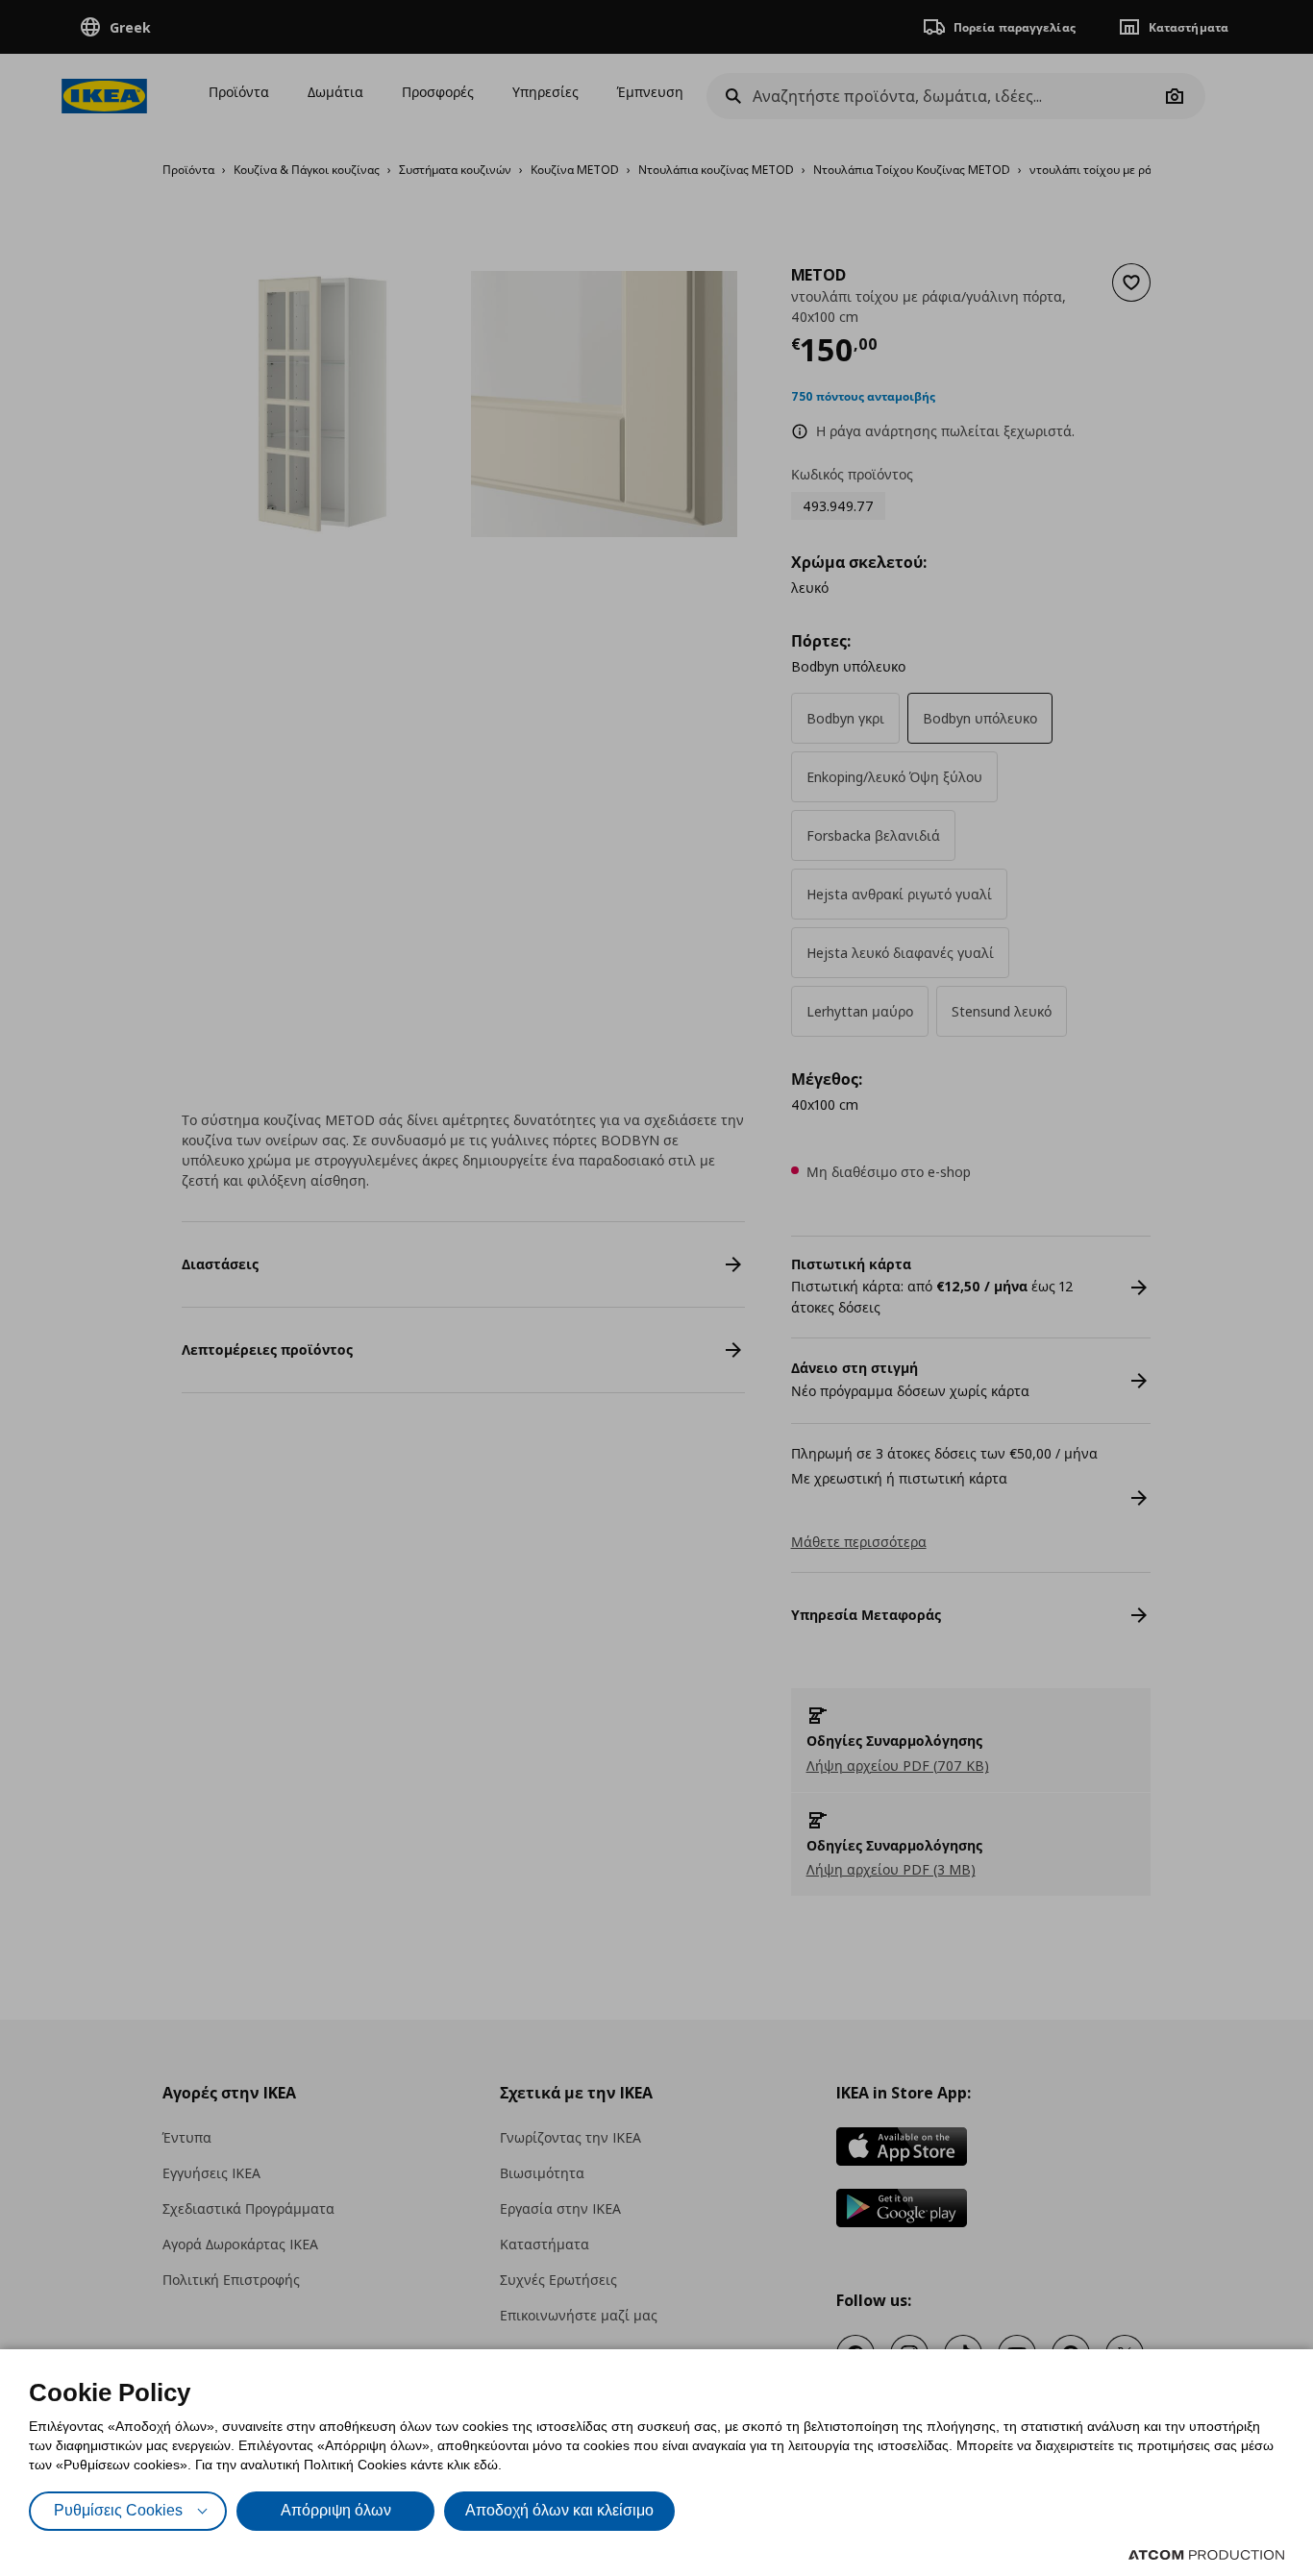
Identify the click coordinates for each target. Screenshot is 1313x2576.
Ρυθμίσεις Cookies (118, 2510)
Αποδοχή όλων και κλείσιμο (559, 2510)
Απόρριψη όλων (336, 2510)
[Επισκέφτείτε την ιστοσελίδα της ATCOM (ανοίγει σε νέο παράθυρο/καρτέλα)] (1206, 2555)
